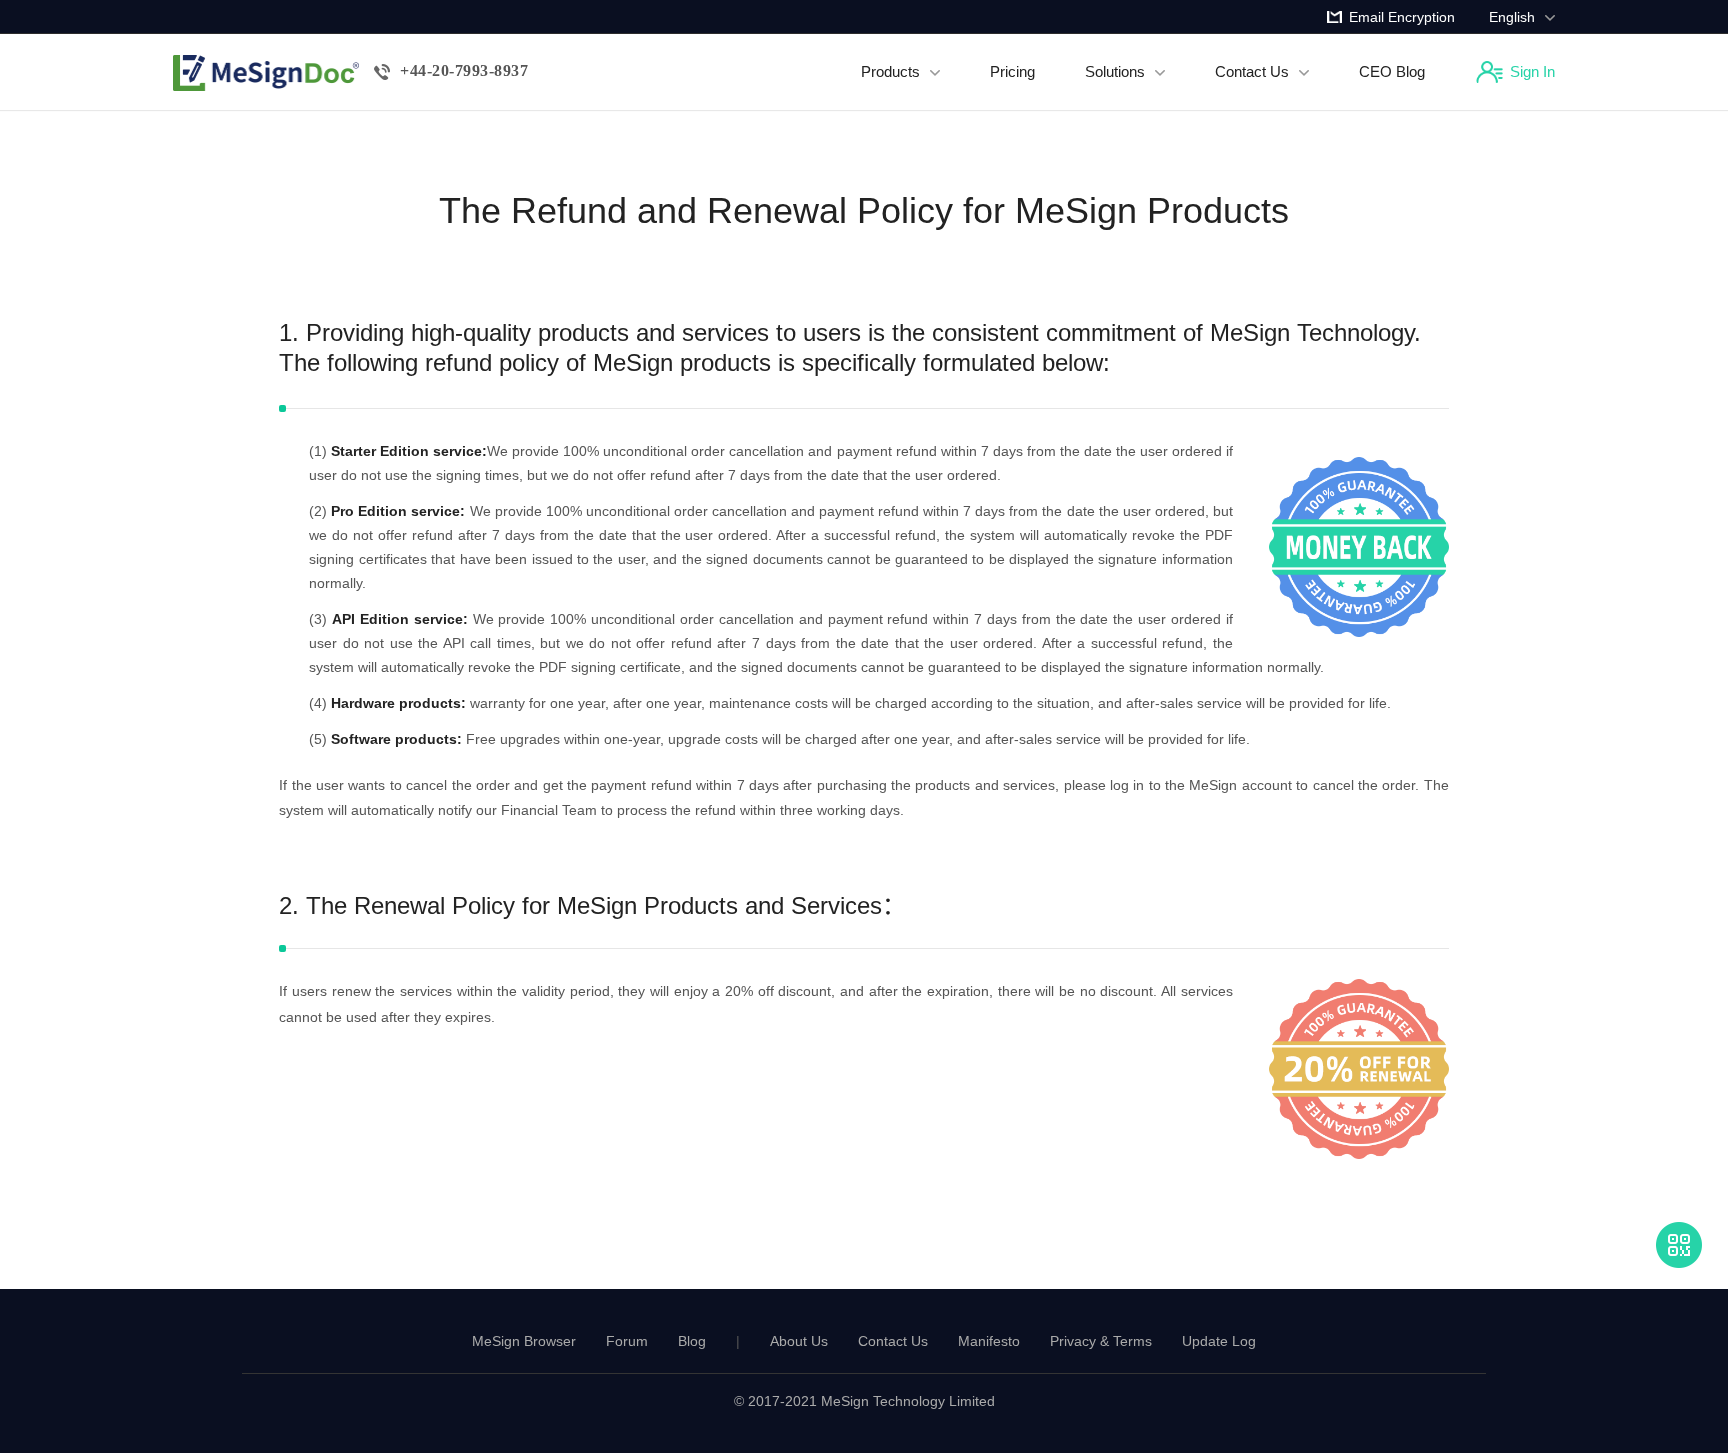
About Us (799, 1341)
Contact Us (1252, 71)
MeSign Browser (524, 1341)
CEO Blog (1392, 71)
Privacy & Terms (1101, 1341)
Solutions (1115, 71)
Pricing (1012, 71)
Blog (692, 1341)
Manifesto (989, 1341)
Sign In (1532, 71)
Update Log (1219, 1341)
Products (890, 71)
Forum (627, 1341)
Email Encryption (1402, 17)
